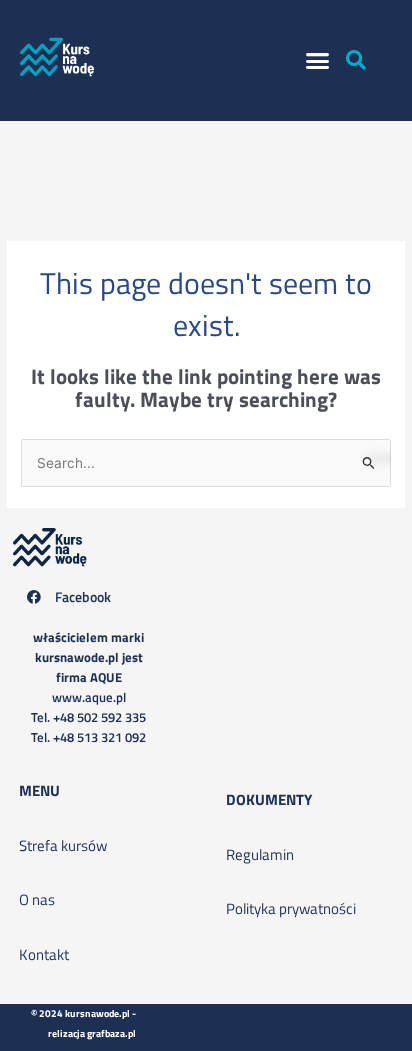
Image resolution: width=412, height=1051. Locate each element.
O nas (37, 899)
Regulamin (260, 854)
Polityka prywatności (291, 908)
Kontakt (44, 954)
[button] (318, 61)
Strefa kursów (63, 845)
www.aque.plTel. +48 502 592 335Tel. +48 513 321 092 (88, 687)
